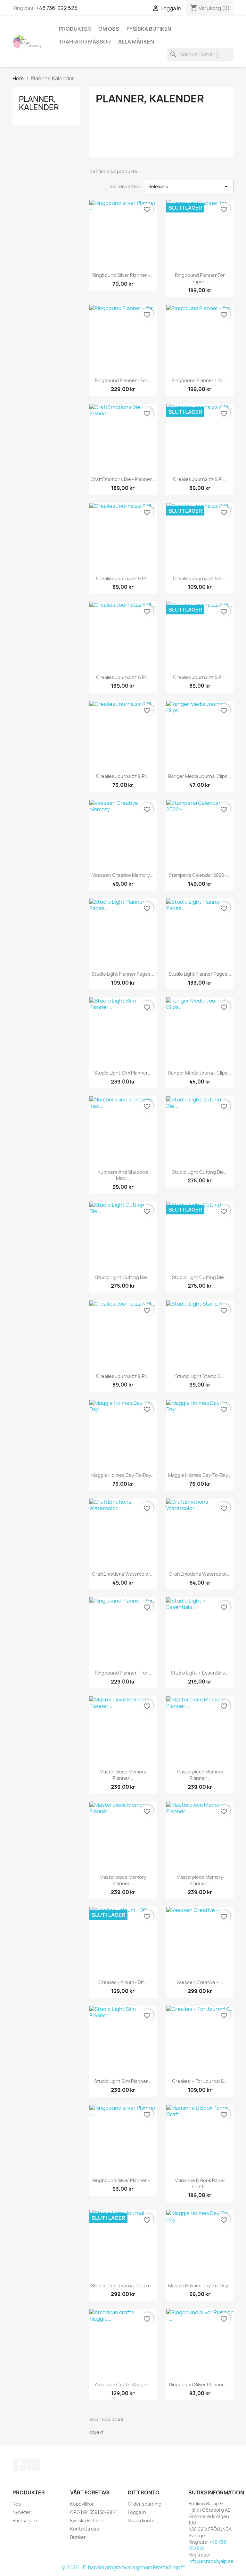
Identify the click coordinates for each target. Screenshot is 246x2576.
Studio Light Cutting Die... (200, 1172)
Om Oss (109, 29)
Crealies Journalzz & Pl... (200, 479)
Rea (17, 2504)
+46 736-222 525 (57, 8)
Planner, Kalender (39, 103)
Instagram (34, 2465)
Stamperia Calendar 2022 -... (200, 875)
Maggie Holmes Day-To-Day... (123, 1475)
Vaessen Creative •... (200, 1982)
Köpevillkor (82, 2504)
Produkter (75, 29)
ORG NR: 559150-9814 (94, 2512)
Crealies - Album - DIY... (123, 1982)
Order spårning (145, 2504)
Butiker (78, 2537)
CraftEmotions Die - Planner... (123, 479)
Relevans (189, 187)
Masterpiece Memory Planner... (123, 1775)
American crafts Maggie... (123, 2384)
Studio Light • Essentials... (200, 1673)
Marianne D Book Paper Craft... (200, 2184)
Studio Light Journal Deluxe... (123, 2286)
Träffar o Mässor (85, 42)
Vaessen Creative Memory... (123, 875)
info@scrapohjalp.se (211, 2561)
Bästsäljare (25, 2520)
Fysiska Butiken (149, 29)
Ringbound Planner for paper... (200, 278)
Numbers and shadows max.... (123, 1175)
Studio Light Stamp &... (200, 1376)
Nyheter (22, 2512)
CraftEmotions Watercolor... (123, 1574)
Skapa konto (141, 2520)
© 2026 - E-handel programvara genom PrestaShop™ (123, 2568)
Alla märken (136, 42)
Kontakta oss (85, 2529)
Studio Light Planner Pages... (123, 974)
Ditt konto (144, 2492)
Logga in (137, 2512)
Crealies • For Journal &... (200, 2081)
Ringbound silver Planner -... (123, 275)
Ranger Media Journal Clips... (200, 776)
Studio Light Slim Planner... (123, 1073)
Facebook (20, 2465)
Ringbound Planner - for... (123, 380)
